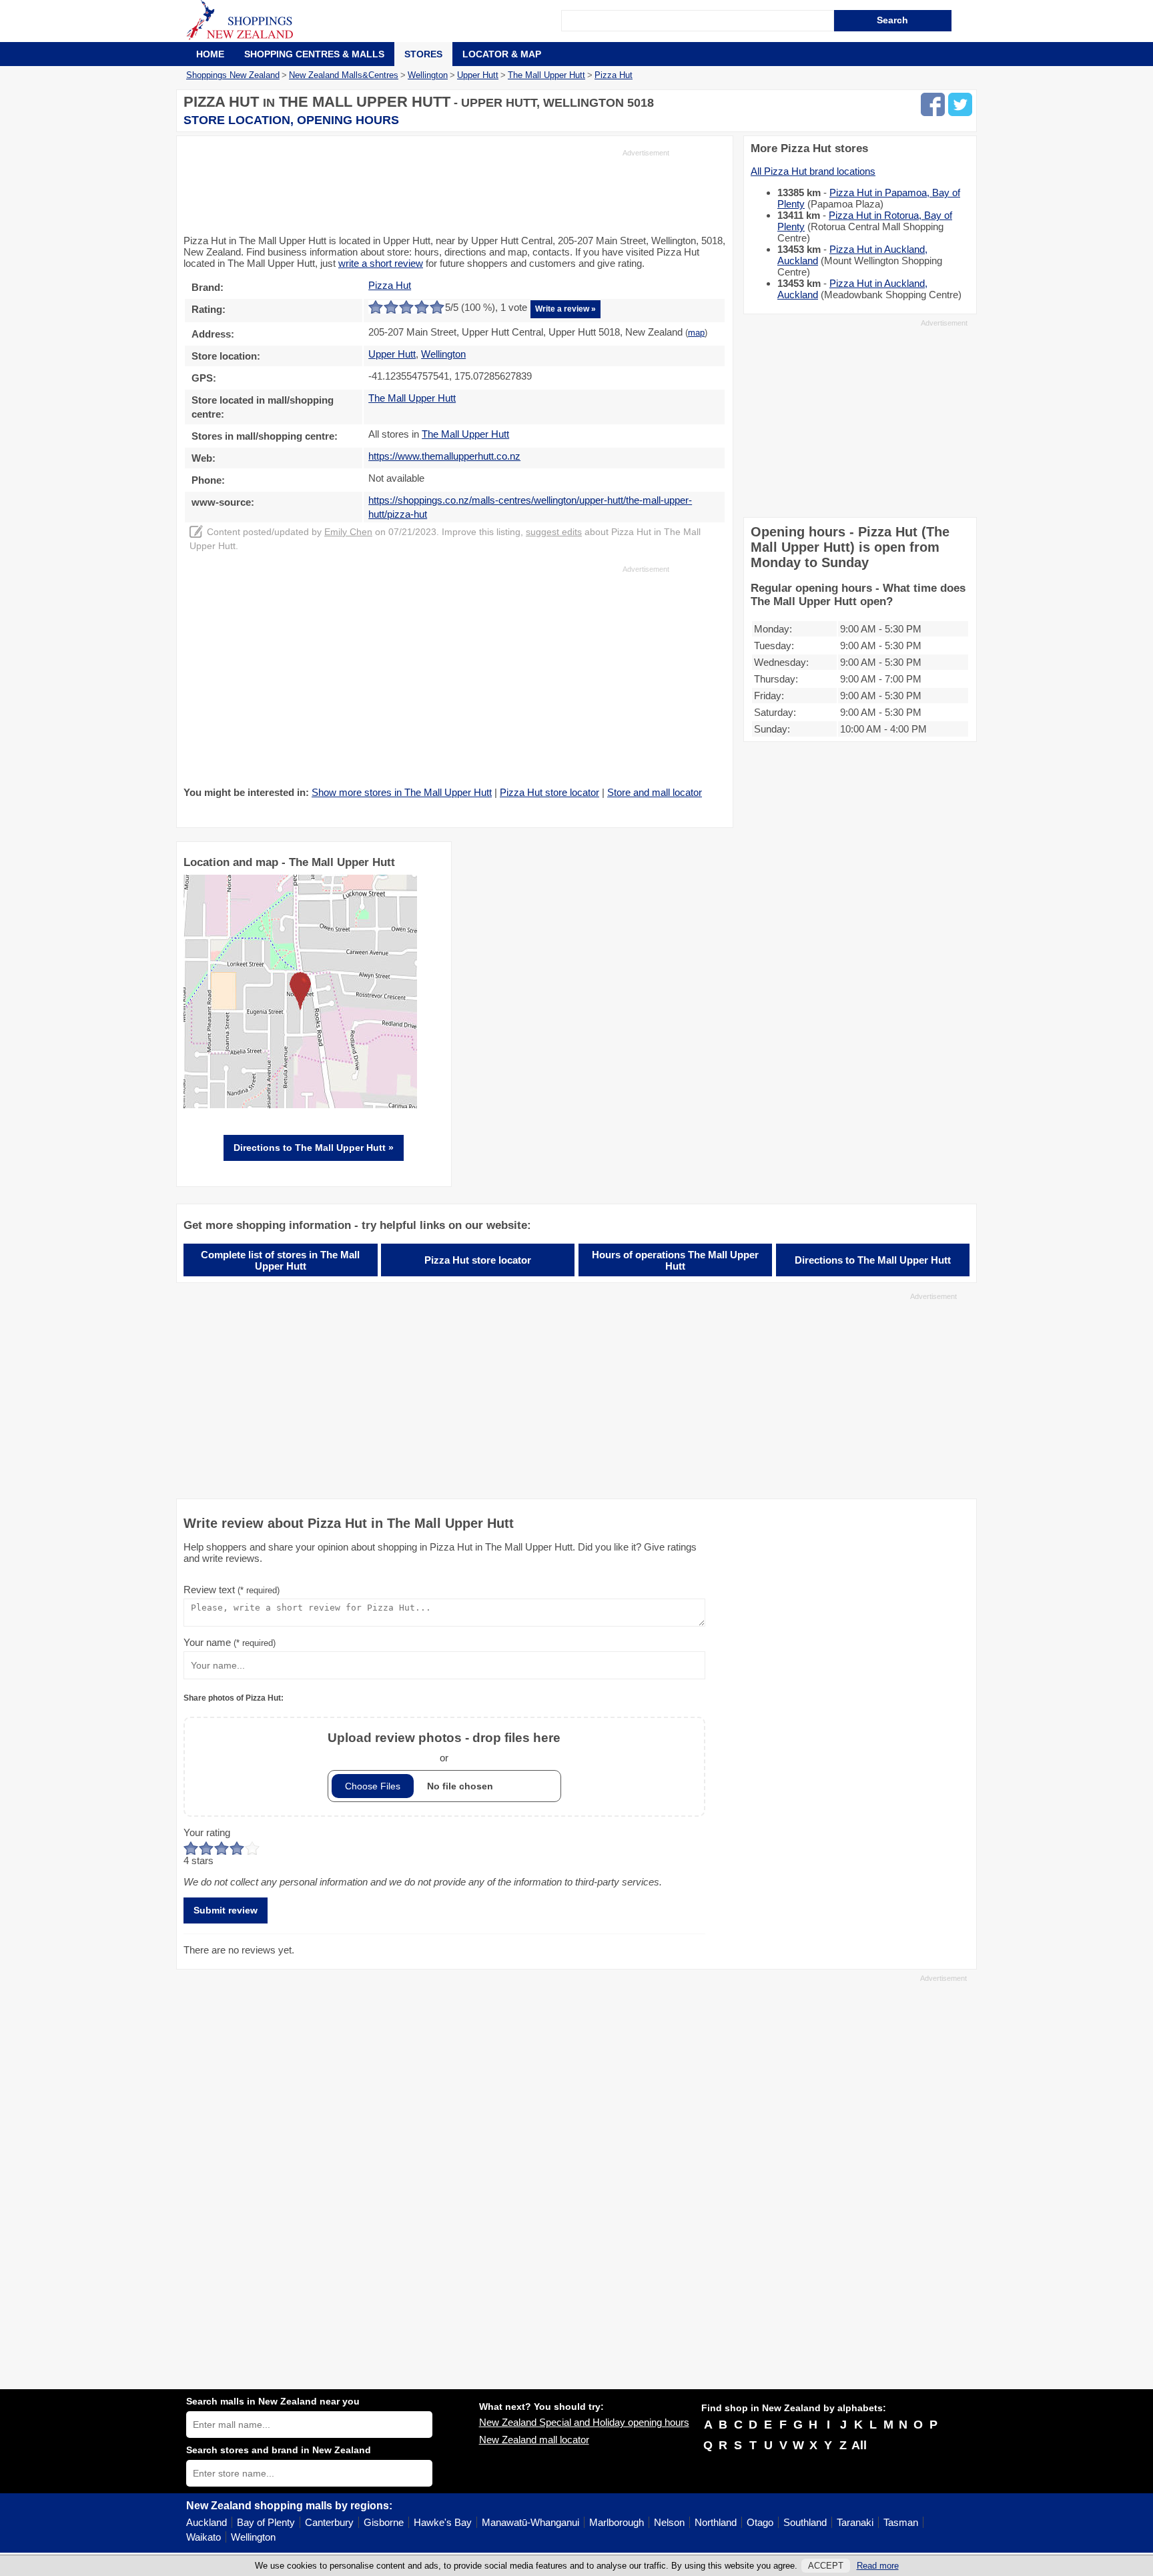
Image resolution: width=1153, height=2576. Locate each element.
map (696, 333)
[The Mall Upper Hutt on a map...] (300, 1105)
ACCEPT (826, 2566)
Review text (232, 1590)
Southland (805, 2522)
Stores (423, 54)
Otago (760, 2522)
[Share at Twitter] (960, 104)
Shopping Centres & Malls (314, 54)
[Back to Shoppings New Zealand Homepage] (374, 21)
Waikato (204, 2537)
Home (210, 54)
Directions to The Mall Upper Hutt (873, 1260)
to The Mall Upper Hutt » (314, 1148)
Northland (716, 2522)
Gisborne (384, 2522)
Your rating (207, 1832)
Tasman (901, 2522)
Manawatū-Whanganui (530, 2522)
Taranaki (855, 2522)
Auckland (207, 2522)
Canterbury (329, 2522)
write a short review (381, 263)
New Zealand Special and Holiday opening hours (584, 2422)
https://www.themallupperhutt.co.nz (444, 456)
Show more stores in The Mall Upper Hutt (402, 792)
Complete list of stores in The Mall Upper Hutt (280, 1260)
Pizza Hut (390, 285)
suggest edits (554, 532)
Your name (230, 1642)
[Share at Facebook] (933, 104)
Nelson (669, 2522)
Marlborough (617, 2522)
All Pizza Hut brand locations (813, 171)
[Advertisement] (426, 191)
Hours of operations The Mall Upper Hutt (675, 1260)
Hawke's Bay (443, 2522)
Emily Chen (348, 532)
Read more (878, 2566)
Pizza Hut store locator (549, 792)
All (859, 2445)
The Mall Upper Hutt (412, 398)
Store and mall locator (655, 792)
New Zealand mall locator (534, 2440)
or (444, 1747)
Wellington (253, 2537)
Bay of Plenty (266, 2522)
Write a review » (565, 309)
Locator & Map (502, 54)
